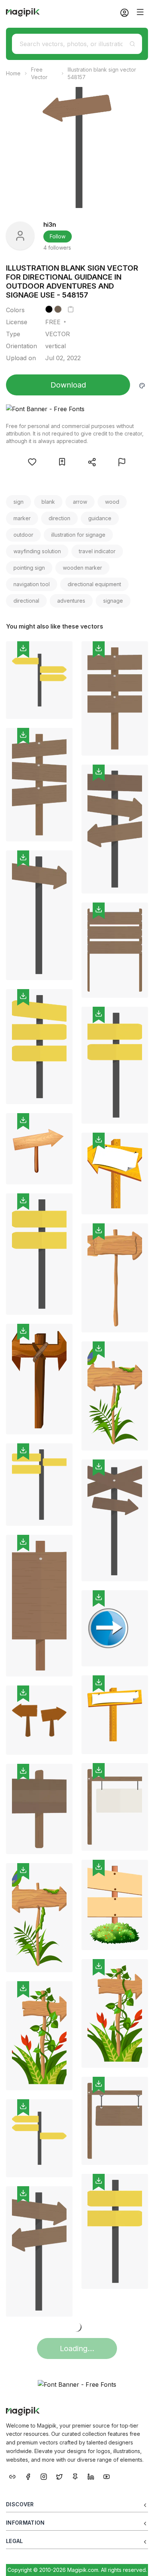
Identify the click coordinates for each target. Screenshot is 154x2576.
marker (22, 518)
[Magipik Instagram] (44, 2476)
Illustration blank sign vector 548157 (102, 73)
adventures (71, 601)
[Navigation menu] (140, 12)
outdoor (23, 535)
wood (112, 502)
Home (13, 73)
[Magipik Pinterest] (75, 2476)
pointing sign (29, 568)
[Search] (132, 44)
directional (26, 601)
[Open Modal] (32, 462)
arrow (80, 502)
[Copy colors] (71, 309)
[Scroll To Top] (138, 2562)
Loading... (77, 2348)
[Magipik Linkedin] (91, 2476)
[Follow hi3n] (20, 236)
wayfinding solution (37, 551)
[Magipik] (23, 12)
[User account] (121, 12)
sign (19, 502)
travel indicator (97, 551)
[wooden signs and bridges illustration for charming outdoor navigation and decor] (39, 1720)
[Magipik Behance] (12, 2476)
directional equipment (94, 584)
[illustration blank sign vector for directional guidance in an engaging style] (39, 1485)
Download (68, 385)
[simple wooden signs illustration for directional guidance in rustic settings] (39, 1379)
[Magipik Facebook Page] (28, 2476)
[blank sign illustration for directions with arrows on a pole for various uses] (39, 2138)
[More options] (62, 722)
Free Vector (39, 73)
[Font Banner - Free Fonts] (77, 409)
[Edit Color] (142, 385)
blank (48, 502)
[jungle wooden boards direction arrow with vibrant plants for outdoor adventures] (39, 2036)
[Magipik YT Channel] (107, 2476)
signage (113, 601)
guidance (100, 518)
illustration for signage (78, 535)
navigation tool (32, 584)
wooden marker (82, 568)
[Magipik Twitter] (59, 2476)
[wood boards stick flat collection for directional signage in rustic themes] (115, 1278)
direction (59, 518)
